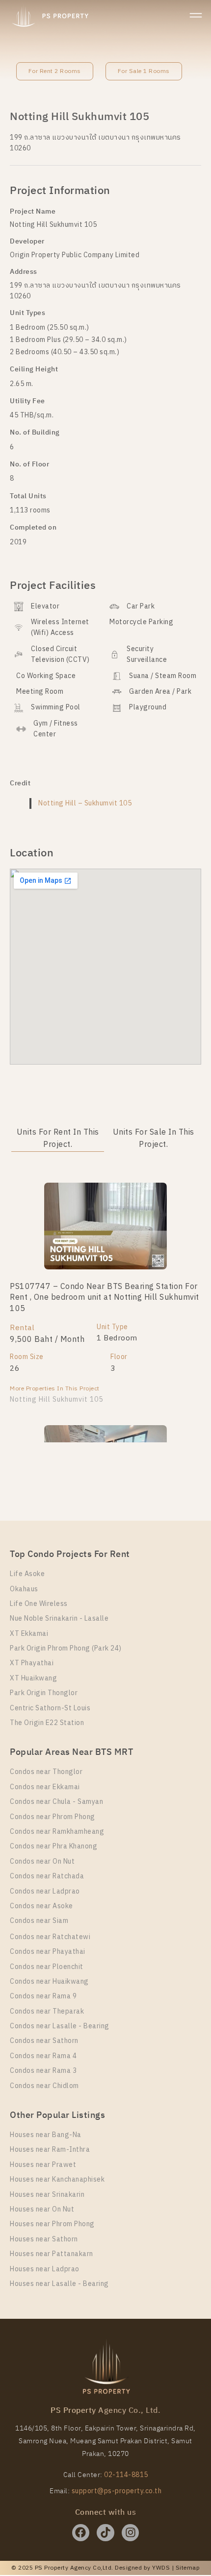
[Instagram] (130, 2533)
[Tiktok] (105, 2533)
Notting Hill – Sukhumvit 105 (85, 803)
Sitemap (188, 2568)
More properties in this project (55, 1389)
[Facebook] (81, 2533)
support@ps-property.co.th (117, 2491)
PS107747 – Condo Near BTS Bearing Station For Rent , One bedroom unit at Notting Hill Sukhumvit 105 (105, 1298)
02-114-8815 (126, 2475)
